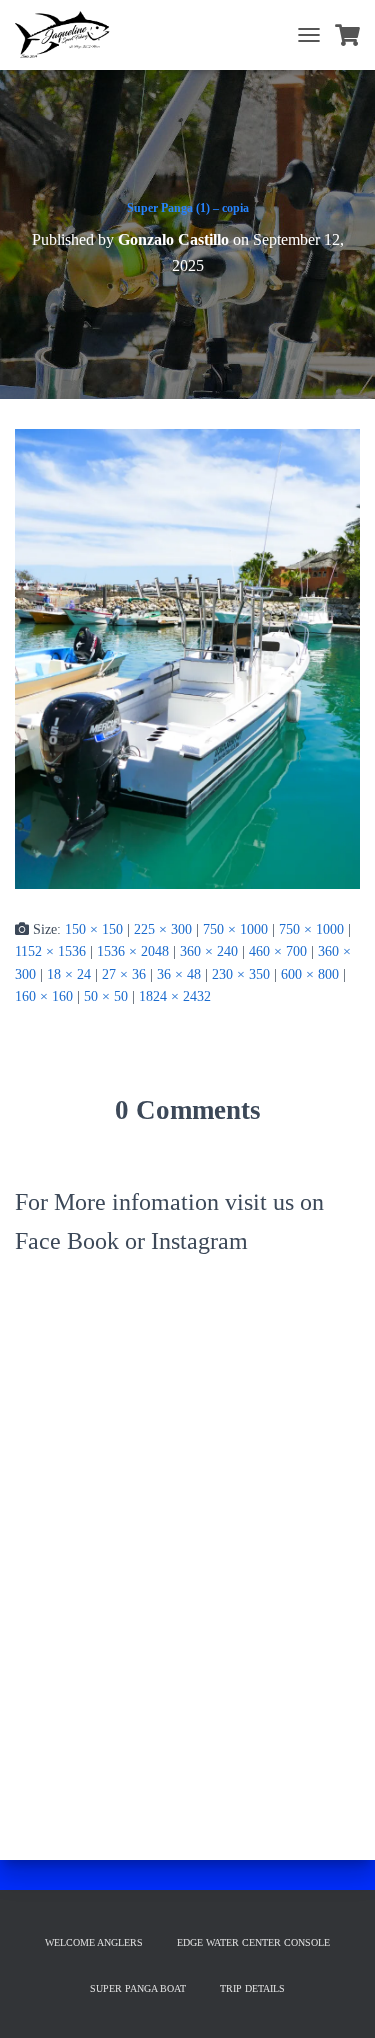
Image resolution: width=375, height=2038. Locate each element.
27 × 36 (124, 974)
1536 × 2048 (133, 951)
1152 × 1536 (50, 951)
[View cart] (347, 35)
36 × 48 (179, 974)
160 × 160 (44, 996)
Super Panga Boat (138, 1988)
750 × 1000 (235, 929)
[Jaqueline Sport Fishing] (70, 35)
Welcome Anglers (94, 1942)
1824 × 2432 (175, 996)
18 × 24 (69, 974)
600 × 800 (310, 974)
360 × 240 (209, 951)
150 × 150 (94, 929)
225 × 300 (163, 929)
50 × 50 (106, 996)
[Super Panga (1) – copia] (187, 657)
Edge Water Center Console (253, 1942)
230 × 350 (241, 974)
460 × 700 (278, 951)
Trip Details (252, 1988)
